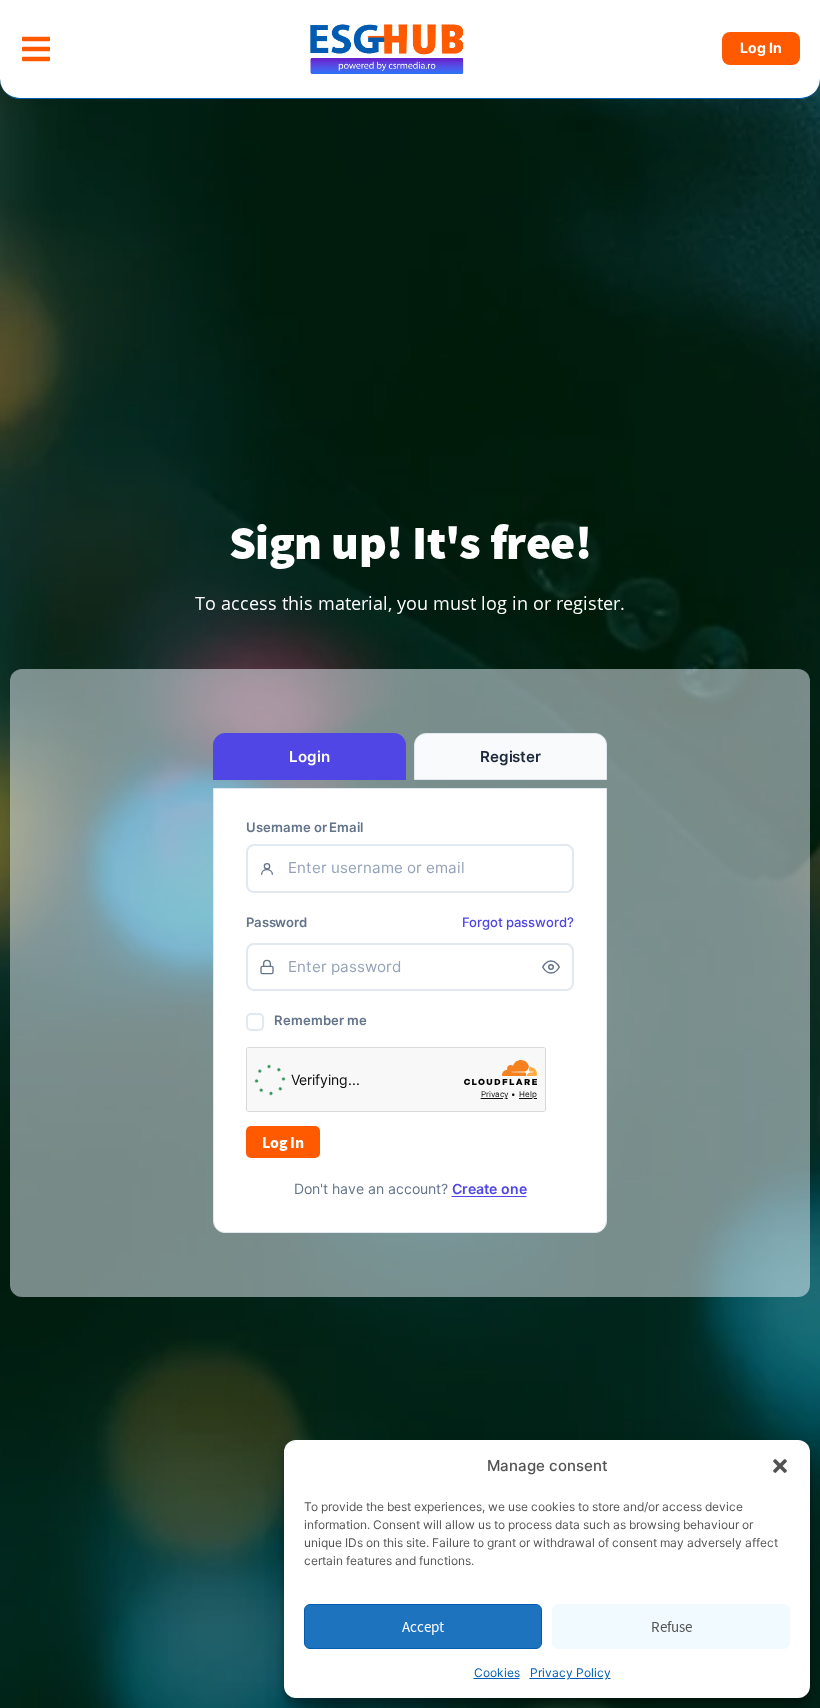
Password (276, 922)
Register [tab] (510, 756)
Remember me (320, 1020)
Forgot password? (518, 922)
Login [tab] (309, 756)
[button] (780, 1466)
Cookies (497, 1672)
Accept (423, 1626)
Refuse (671, 1626)
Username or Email (304, 827)
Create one (489, 1188)
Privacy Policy (570, 1672)
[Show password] (551, 967)
